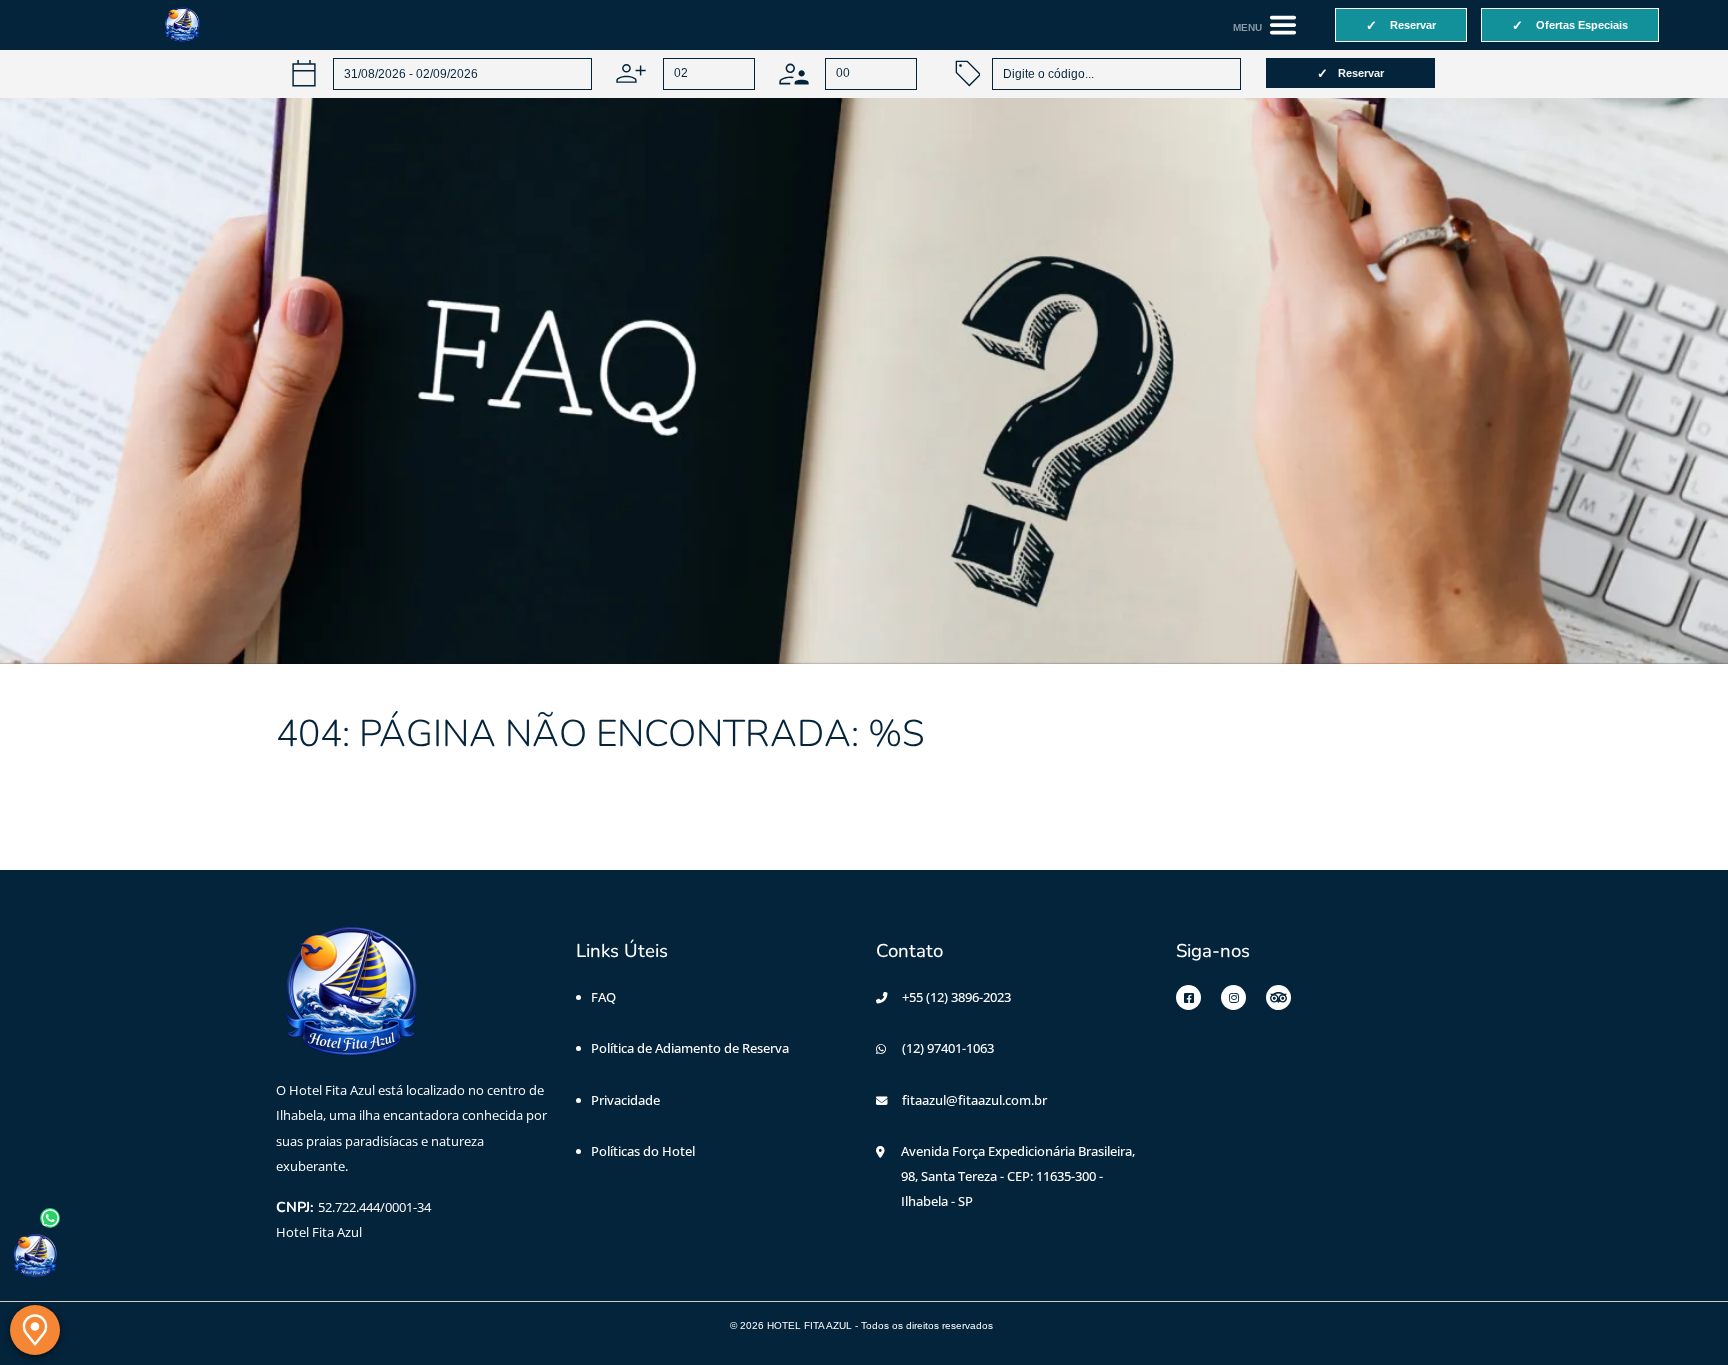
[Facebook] (1188, 997)
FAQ (603, 997)
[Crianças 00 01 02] (848, 73)
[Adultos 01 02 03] (685, 73)
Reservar (1361, 73)
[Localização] (35, 1330)
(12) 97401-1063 (948, 1048)
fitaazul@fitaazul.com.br (974, 1100)
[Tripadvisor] (1278, 997)
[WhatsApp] (35, 1256)
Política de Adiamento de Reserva (690, 1048)
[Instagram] (1233, 997)
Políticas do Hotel (643, 1151)
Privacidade (625, 1100)
